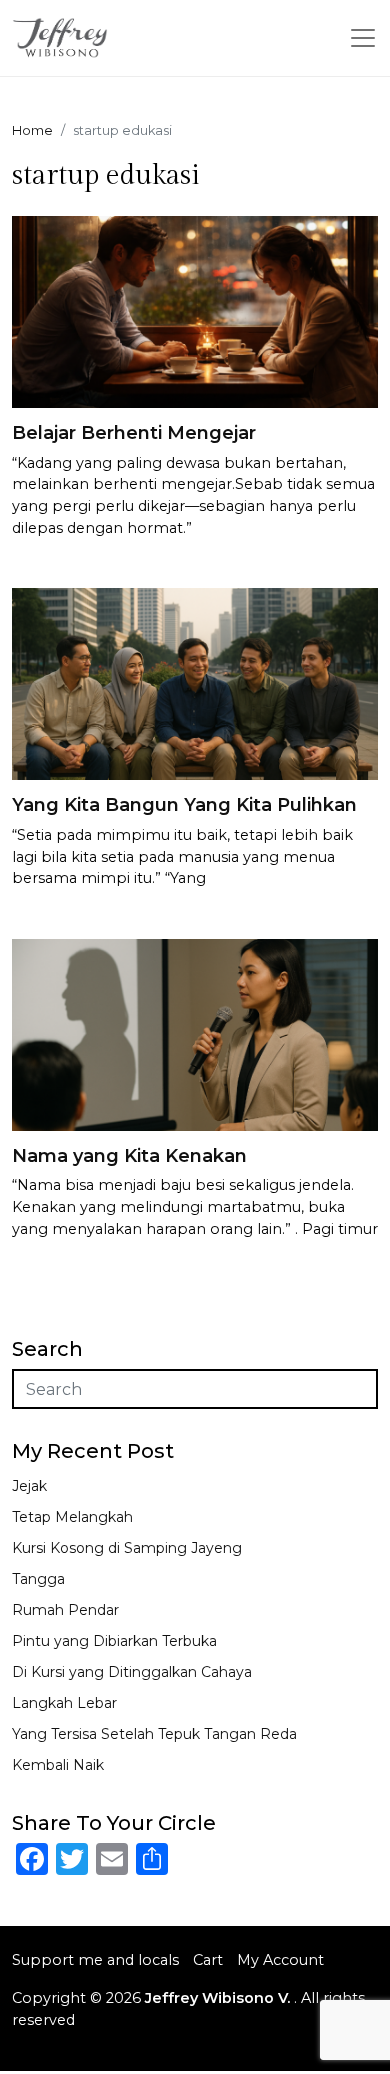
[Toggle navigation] (363, 38)
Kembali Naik (58, 1765)
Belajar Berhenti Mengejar (134, 433)
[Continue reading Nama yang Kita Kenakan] (195, 1033)
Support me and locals (95, 1960)
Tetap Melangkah (72, 1517)
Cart (208, 1960)
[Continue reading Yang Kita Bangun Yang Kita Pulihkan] (195, 682)
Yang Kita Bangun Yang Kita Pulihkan (184, 805)
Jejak (29, 1486)
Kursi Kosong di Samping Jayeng (127, 1548)
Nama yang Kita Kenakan (129, 1156)
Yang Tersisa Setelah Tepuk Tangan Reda (154, 1734)
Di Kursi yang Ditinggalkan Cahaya (132, 1672)
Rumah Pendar (65, 1610)
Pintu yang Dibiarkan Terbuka (114, 1641)
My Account (280, 1960)
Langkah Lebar (64, 1703)
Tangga (38, 1579)
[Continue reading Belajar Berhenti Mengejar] (195, 310)
